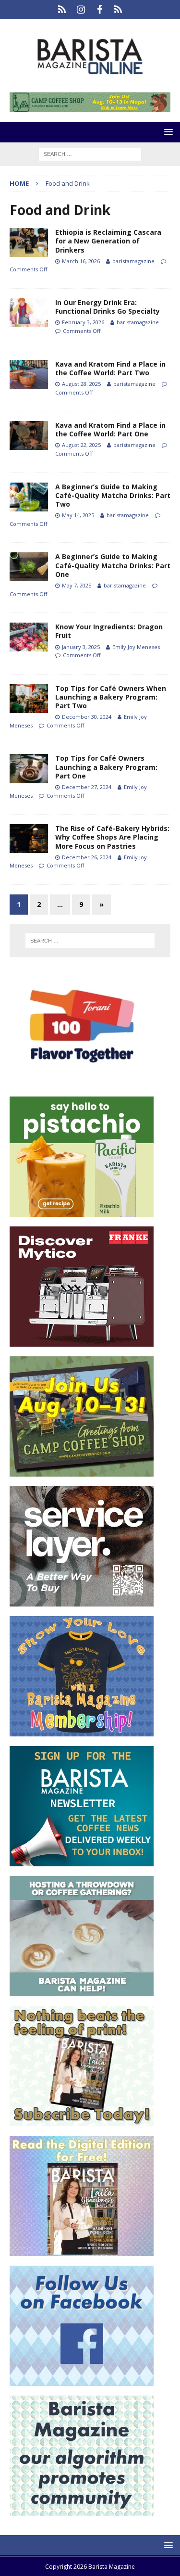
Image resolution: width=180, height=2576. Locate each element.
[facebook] (100, 10)
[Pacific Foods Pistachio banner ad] (82, 1211)
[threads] (118, 10)
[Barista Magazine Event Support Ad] (82, 1990)
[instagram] (81, 10)
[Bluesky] (62, 10)
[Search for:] (90, 153)
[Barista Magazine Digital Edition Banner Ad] (82, 2250)
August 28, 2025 (81, 384)
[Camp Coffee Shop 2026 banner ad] (90, 107)
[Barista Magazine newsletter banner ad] (82, 1860)
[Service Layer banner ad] (82, 1600)
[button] (167, 132)
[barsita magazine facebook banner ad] (82, 2380)
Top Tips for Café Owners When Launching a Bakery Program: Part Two (111, 697)
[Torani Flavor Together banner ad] (82, 1081)
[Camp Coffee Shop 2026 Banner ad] (82, 1471)
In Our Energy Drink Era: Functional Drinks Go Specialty (108, 307)
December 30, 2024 (87, 717)
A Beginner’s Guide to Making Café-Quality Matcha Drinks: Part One (113, 565)
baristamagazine (133, 261)
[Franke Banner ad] (82, 1341)
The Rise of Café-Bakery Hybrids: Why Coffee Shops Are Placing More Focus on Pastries (112, 837)
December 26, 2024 (87, 857)
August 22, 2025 (81, 445)
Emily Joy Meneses (136, 647)
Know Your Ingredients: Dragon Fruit (109, 631)
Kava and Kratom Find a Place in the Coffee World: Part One (110, 429)
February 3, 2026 (83, 322)
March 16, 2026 (81, 261)
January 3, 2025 (81, 647)
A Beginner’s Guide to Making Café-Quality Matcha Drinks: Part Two (113, 495)
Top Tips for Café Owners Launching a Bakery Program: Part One (106, 767)
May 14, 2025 (78, 515)
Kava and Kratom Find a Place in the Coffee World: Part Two (110, 368)
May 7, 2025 (77, 585)
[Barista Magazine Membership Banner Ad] (82, 1730)
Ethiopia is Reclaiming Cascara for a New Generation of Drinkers (108, 241)
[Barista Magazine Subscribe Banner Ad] (82, 2120)
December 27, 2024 (87, 787)
